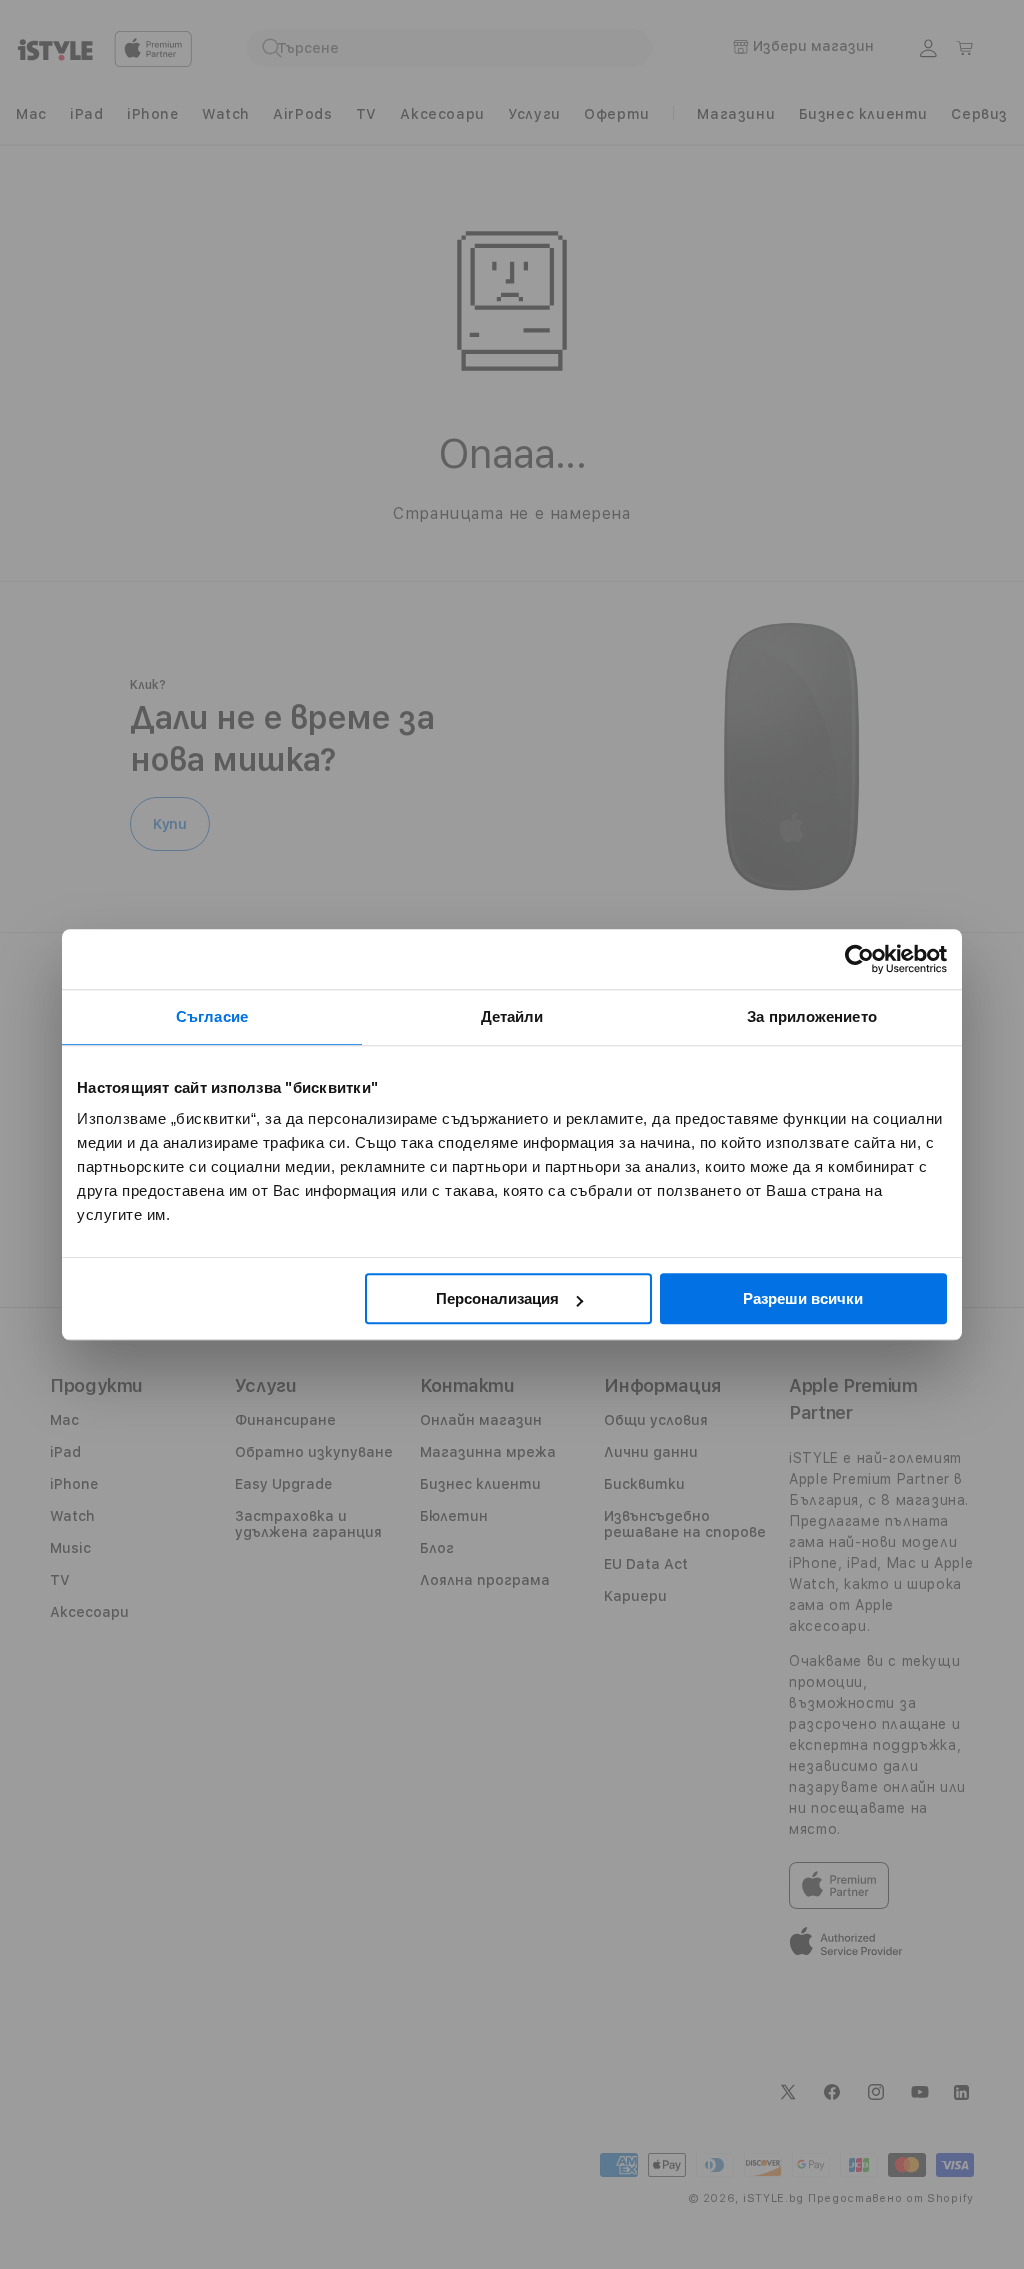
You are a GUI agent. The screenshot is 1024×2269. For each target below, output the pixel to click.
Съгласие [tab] (212, 1016)
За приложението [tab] (812, 1016)
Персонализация (497, 1298)
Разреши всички (803, 1298)
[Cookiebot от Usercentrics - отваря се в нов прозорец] (859, 959)
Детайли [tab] (512, 1016)
